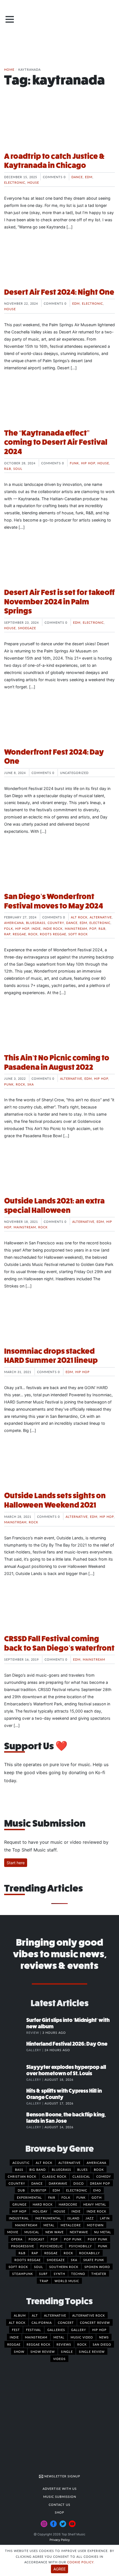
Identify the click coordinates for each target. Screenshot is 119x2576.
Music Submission (60, 2496)
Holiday (40, 2211)
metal (59, 2337)
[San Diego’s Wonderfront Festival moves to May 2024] (59, 867)
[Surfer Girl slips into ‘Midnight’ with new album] (15, 2026)
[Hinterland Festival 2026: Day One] (15, 2050)
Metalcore (71, 2225)
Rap (7, 934)
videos (59, 2359)
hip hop (99, 2330)
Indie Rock (53, 928)
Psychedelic (51, 2246)
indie (14, 2337)
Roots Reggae (53, 934)
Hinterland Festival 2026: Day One (67, 2044)
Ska (31, 1084)
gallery (79, 2330)
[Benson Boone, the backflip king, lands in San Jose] (15, 2120)
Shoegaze (27, 628)
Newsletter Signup (62, 2476)
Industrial (19, 2218)
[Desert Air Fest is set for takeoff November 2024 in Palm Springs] (59, 563)
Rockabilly (90, 2253)
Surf (43, 2274)
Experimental (29, 2197)
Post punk (98, 2239)
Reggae (19, 934)
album (20, 2315)
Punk (9, 1084)
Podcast (37, 2239)
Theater (99, 2274)
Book (99, 2169)
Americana (14, 923)
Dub (21, 2190)
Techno (78, 2274)
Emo (97, 2190)
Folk (9, 928)
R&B (8, 468)
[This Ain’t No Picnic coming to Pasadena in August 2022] (59, 1028)
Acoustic (21, 2163)
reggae (14, 2344)
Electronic (15, 182)
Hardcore (68, 2204)
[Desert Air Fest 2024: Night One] (59, 262)
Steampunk (23, 2274)
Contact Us (59, 2504)
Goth (97, 2197)
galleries (56, 2330)
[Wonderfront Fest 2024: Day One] (59, 722)
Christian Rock (22, 2176)
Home (9, 69)
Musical (32, 2232)
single (67, 2351)
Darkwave (58, 2183)
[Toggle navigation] (10, 19)
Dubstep (39, 2190)
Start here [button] (16, 1863)
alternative (55, 2315)
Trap (44, 2281)
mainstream (36, 2337)
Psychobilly (80, 2246)
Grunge (20, 2204)
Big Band (37, 2169)
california (42, 2322)
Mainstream (76, 928)
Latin (105, 2218)
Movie (13, 2232)
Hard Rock (43, 2204)
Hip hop (88, 463)
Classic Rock (54, 2176)
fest (16, 2330)
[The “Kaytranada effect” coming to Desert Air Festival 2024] (59, 403)
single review (92, 2351)
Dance (77, 177)
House (33, 182)
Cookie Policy (80, 2562)
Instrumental (48, 2218)
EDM (89, 177)
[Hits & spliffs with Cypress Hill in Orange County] (15, 2096)
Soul (18, 468)
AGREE (59, 2569)
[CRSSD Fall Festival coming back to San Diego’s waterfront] (59, 1609)
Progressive (23, 2246)
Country (56, 923)
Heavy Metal (95, 2204)
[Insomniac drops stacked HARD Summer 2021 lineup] (59, 1321)
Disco (79, 2183)
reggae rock (38, 2344)
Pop (93, 928)
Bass (19, 2169)
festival (34, 2330)
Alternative (101, 917)
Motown (95, 2225)
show (19, 2351)
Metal (49, 2225)
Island (73, 2218)
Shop (59, 2512)
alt (35, 2315)
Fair (52, 2197)
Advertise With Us (60, 2488)
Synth (59, 2274)
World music (67, 2281)
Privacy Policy (60, 2540)
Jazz (90, 2218)
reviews (64, 2344)
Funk (74, 463)
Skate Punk (94, 2260)
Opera (17, 2239)
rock (82, 2344)
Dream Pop (100, 2183)
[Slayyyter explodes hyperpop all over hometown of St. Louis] (15, 2073)
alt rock (17, 2322)
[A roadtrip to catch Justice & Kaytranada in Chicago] (59, 127)
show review (43, 2351)
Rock (33, 934)
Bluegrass (36, 923)
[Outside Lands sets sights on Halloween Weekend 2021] (59, 1466)
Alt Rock (79, 917)
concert (66, 2322)
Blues (82, 2169)
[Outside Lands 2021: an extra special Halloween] (59, 1171)
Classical (81, 2176)
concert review (95, 2322)
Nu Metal (103, 2232)
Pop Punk (73, 2239)
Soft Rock (78, 934)
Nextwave (79, 2232)
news (104, 2337)
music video (82, 2337)
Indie (36, 928)
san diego (102, 2344)
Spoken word (97, 2267)
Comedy (104, 2176)
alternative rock (89, 2315)
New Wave (55, 2232)
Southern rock (64, 2267)
